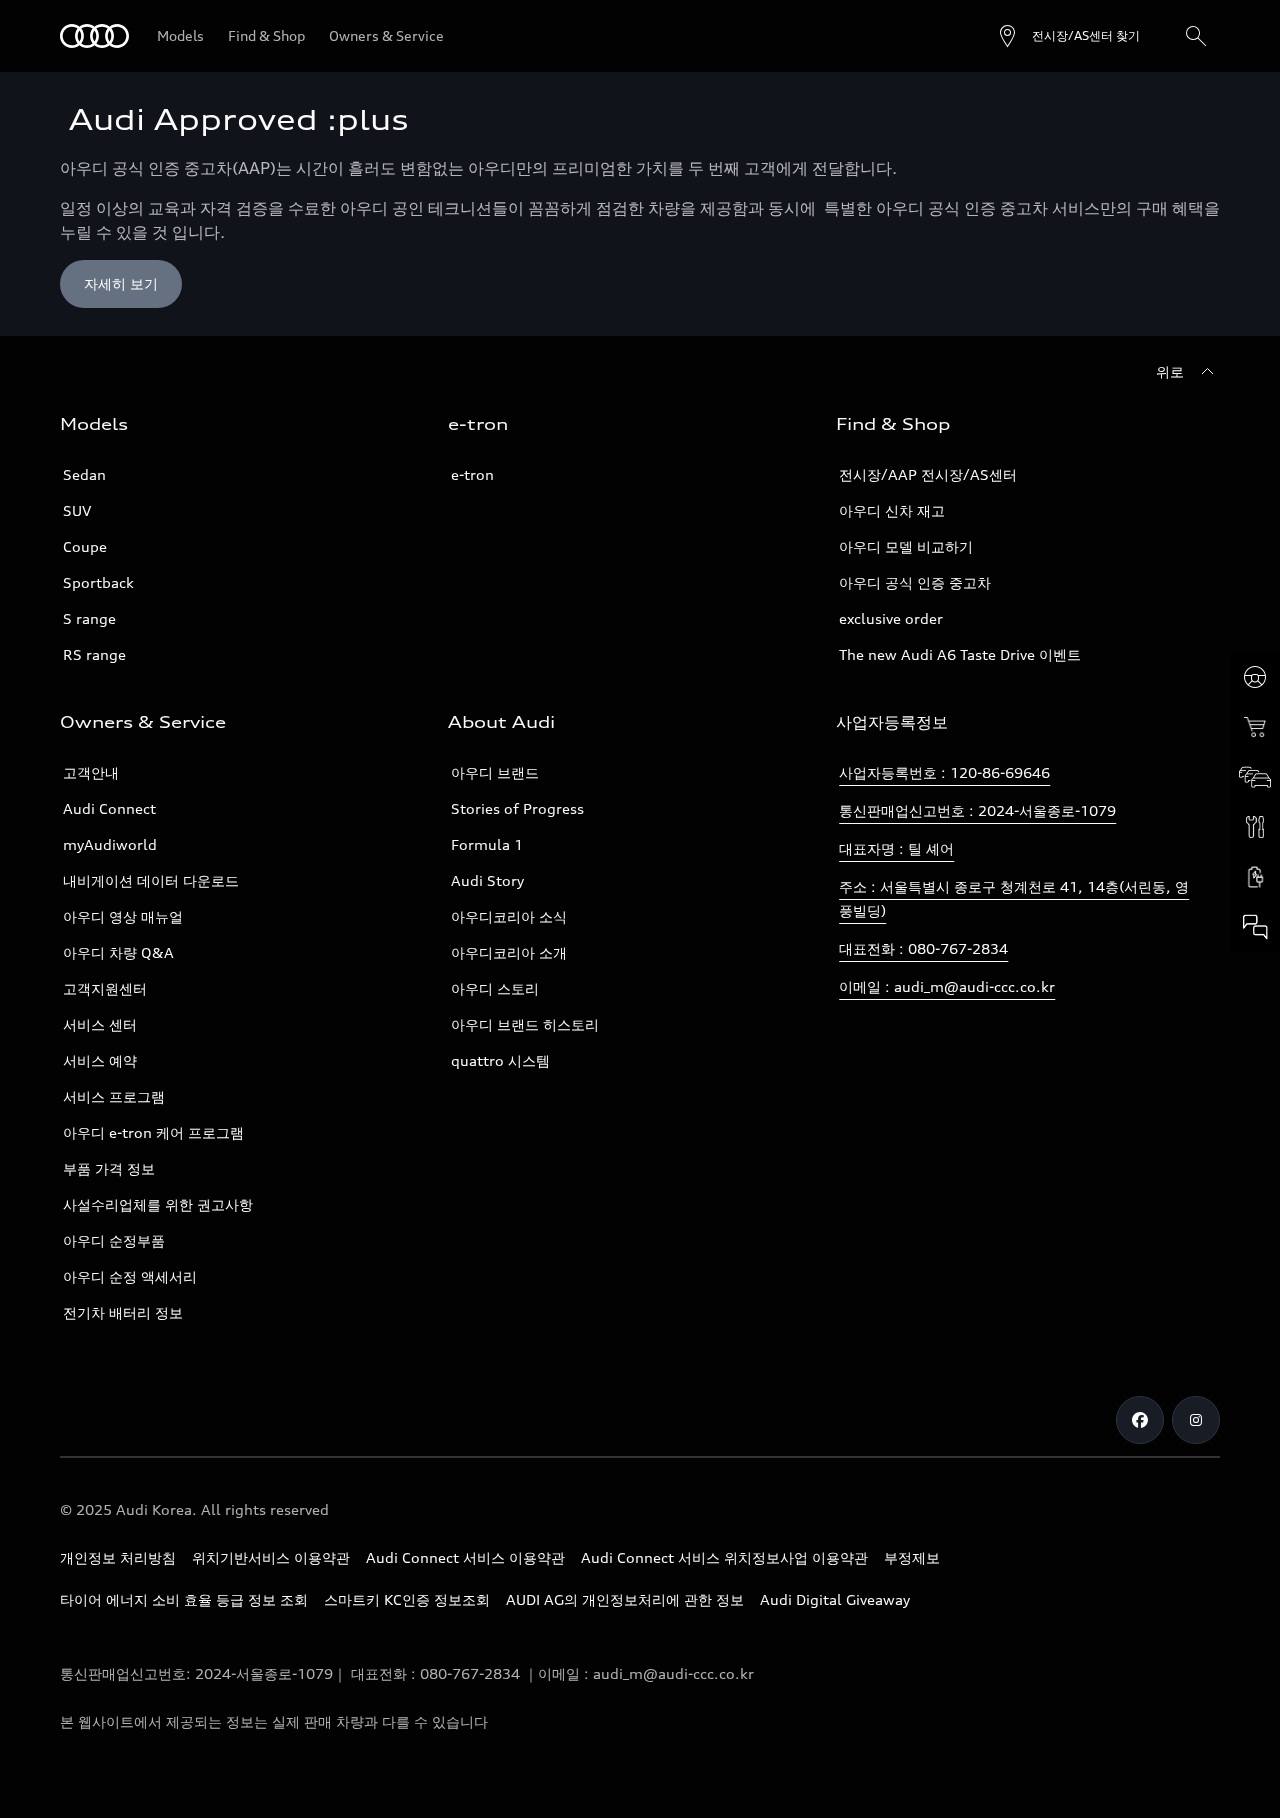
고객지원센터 (105, 988)
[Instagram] (1196, 1420)
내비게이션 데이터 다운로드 (151, 880)
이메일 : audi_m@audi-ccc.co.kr (947, 986)
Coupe (85, 546)
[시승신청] (1255, 677)
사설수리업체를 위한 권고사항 (158, 1204)
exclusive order (891, 618)
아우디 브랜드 (495, 772)
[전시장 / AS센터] (1255, 777)
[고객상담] (1255, 927)
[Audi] (94, 36)
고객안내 (91, 772)
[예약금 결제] (1255, 727)
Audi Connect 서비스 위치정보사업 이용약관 (724, 1557)
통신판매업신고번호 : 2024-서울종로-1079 (977, 810)
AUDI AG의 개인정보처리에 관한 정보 (625, 1599)
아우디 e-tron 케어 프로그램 (153, 1132)
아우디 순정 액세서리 (130, 1276)
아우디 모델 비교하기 (906, 546)
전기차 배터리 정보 (123, 1312)
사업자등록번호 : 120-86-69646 (944, 772)
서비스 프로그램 (114, 1096)
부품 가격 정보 (109, 1168)
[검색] (1196, 36)
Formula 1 (487, 844)
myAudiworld (110, 844)
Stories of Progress (517, 808)
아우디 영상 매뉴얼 (123, 916)
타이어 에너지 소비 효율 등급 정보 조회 (184, 1599)
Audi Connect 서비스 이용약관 (465, 1557)
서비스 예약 (100, 1060)
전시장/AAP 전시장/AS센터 (928, 474)
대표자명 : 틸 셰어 (896, 848)
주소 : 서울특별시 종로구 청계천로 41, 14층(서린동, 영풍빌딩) (1014, 898)
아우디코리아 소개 (509, 952)
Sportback (98, 582)
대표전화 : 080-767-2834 (923, 948)
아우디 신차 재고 (892, 510)
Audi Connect (109, 808)
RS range (94, 654)
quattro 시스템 (500, 1060)
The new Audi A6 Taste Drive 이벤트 (960, 654)
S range (89, 618)
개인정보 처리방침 (118, 1557)
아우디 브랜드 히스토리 (525, 1024)
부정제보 (912, 1557)
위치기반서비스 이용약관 (271, 1557)
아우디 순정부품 (114, 1240)
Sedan (84, 474)
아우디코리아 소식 (509, 916)
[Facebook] (1140, 1420)
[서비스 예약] (1255, 827)
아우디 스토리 (495, 988)
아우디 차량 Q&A (118, 952)
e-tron (472, 474)
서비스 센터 (100, 1024)
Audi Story (487, 880)
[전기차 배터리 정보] (1255, 877)
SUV (77, 510)
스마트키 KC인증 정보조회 (407, 1599)
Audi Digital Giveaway (835, 1599)
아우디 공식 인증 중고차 (915, 582)
